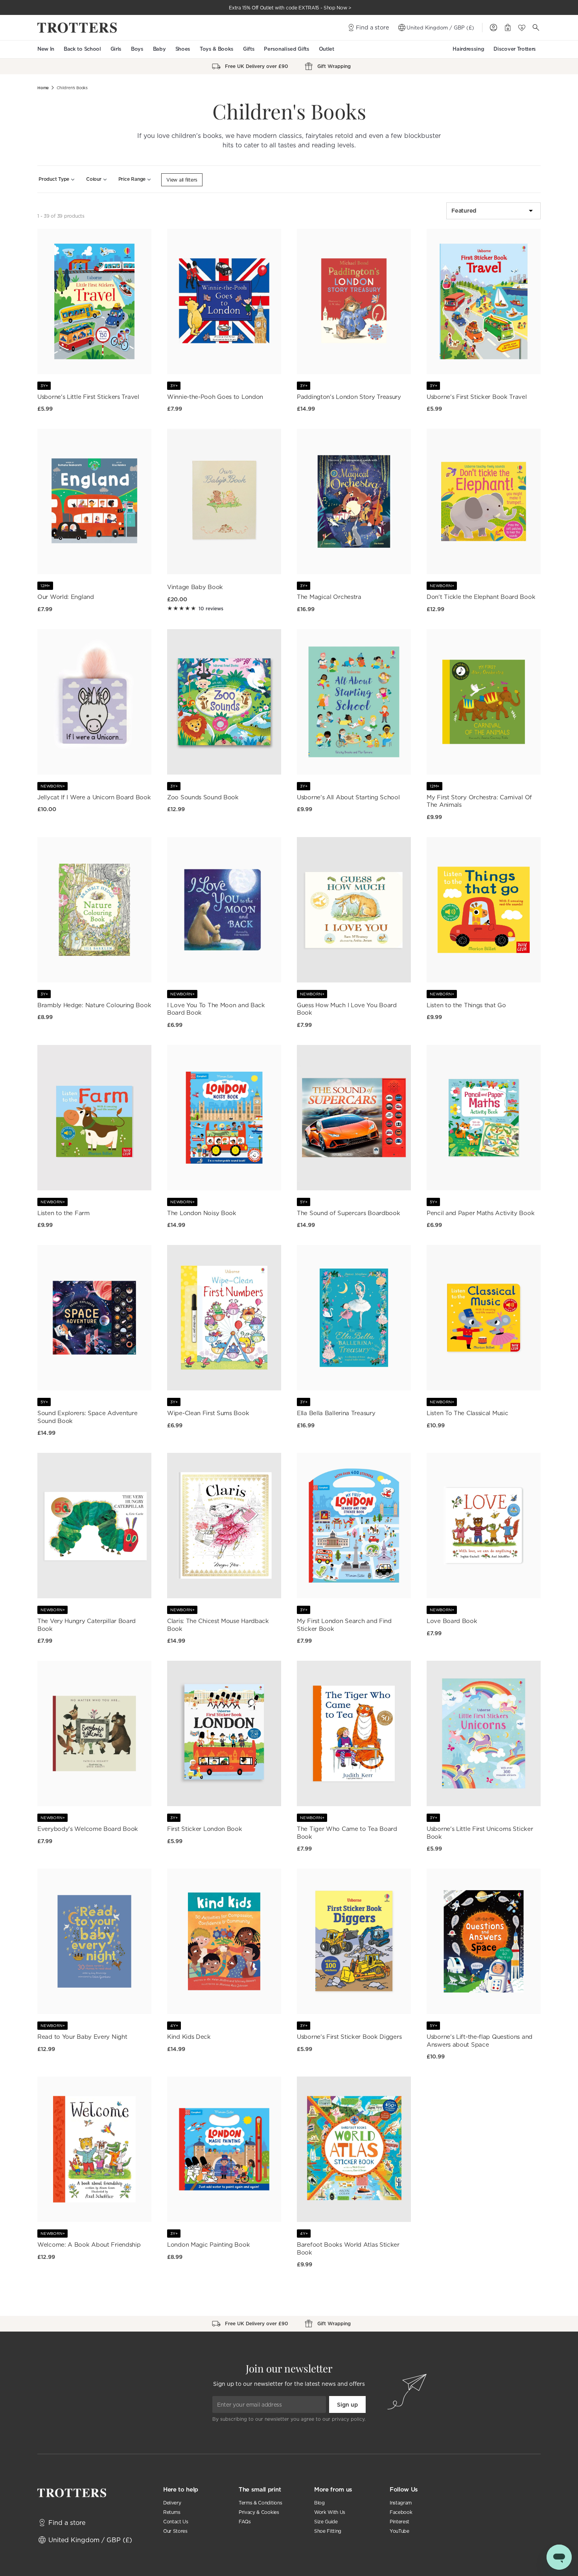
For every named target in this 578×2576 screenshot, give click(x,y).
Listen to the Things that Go (466, 1005)
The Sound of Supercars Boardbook (348, 1213)
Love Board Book (452, 1621)
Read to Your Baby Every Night (82, 2037)
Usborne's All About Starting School (348, 797)
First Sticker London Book (205, 1829)
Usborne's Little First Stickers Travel (88, 397)
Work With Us (330, 2512)
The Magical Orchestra (329, 597)
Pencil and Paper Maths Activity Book (480, 1213)
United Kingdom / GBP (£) (440, 28)
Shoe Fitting (328, 2531)
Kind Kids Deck (189, 2037)
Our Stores (175, 2531)
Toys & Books (217, 49)
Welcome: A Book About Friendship (89, 2245)
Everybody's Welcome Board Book (88, 1829)
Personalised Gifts (286, 49)
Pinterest (399, 2522)
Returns (172, 2512)
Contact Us (176, 2522)
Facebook (401, 2512)
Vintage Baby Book (195, 587)
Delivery (172, 2503)
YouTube (399, 2531)
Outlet (327, 49)
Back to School (82, 49)
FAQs (245, 2522)
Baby (159, 49)
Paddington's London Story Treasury (349, 397)
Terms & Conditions (260, 2503)
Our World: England (66, 597)
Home (43, 88)
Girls (116, 49)
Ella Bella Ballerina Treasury (336, 1413)
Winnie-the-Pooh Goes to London (215, 397)
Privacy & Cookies (259, 2512)
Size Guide (326, 2522)
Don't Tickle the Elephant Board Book (481, 597)
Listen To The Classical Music (467, 1413)
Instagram (401, 2503)
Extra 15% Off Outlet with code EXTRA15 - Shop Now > (290, 8)
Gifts (249, 49)
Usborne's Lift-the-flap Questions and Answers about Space (480, 2041)
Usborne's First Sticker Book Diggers (349, 2037)
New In (46, 49)
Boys (137, 49)
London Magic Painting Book (208, 2245)
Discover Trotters (515, 49)
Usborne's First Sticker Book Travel (477, 397)
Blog (319, 2503)
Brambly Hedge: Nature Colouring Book (94, 1005)
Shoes (183, 49)
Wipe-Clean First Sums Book (208, 1413)
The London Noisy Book (202, 1213)
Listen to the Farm (64, 1213)
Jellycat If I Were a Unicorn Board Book (94, 797)
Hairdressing (468, 49)
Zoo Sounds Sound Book (203, 797)
